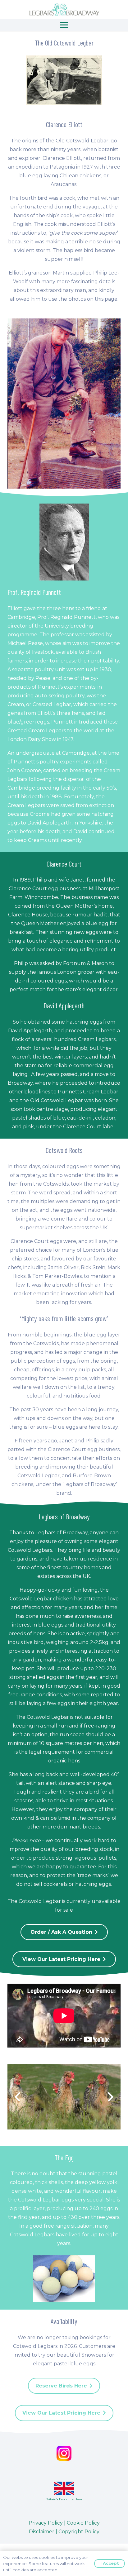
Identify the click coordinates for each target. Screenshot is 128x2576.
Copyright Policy (79, 2532)
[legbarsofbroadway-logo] (64, 9)
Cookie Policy (83, 2523)
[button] (64, 25)
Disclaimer (42, 2532)
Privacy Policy (46, 2523)
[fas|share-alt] (64, 2453)
